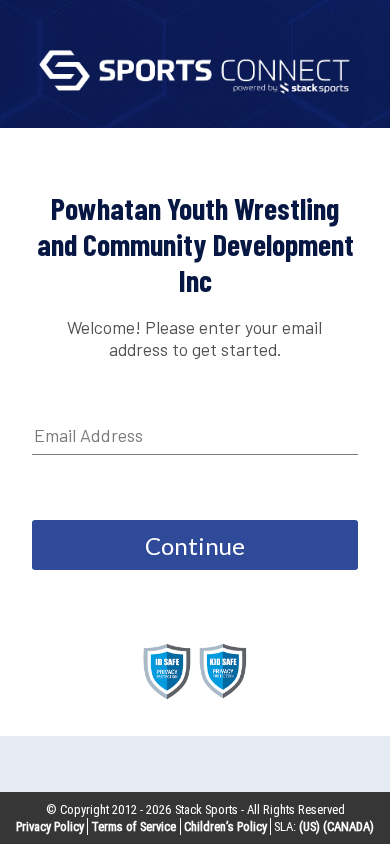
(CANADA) (348, 826)
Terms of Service (133, 826)
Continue (195, 545)
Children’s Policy (225, 826)
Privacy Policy (50, 826)
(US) (309, 826)
